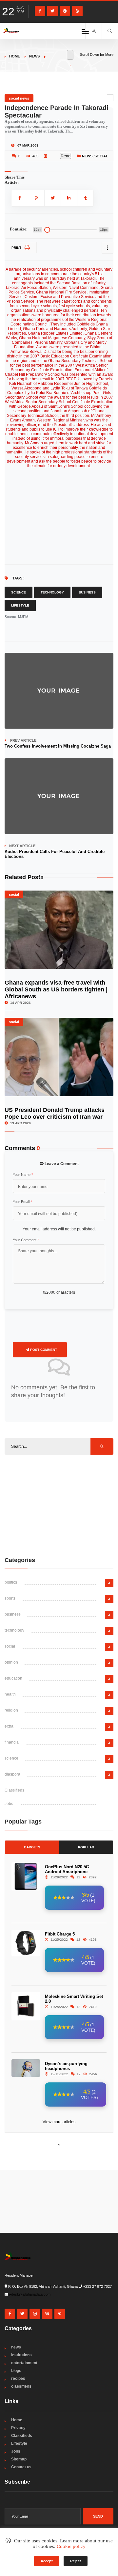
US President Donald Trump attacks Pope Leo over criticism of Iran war (55, 1113)
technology (14, 1630)
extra (9, 1726)
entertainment (24, 2363)
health (10, 1694)
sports (10, 1598)
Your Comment (26, 1240)
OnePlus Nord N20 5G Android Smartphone (67, 1869)
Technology (52, 592)
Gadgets (32, 1847)
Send (98, 2516)
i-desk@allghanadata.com (30, 2294)
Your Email (22, 1202)
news (34, 56)
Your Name (23, 1175)
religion (11, 1710)
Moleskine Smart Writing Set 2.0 (74, 1999)
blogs (16, 2371)
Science (19, 592)
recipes (18, 2378)
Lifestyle (20, 605)
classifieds (21, 2386)
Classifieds (14, 1790)
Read (66, 156)
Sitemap (19, 2459)
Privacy (18, 2428)
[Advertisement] (59, 1505)
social (101, 156)
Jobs (9, 1804)
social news (19, 98)
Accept (47, 2561)
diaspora (12, 1774)
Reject (76, 2561)
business (13, 1614)
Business (87, 592)
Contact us (21, 2467)
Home (15, 56)
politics (11, 1582)
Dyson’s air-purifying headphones (66, 2066)
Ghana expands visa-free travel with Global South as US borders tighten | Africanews (56, 989)
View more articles (59, 2122)
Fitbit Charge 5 (60, 1934)
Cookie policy (71, 2546)
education (13, 1678)
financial (12, 1742)
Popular (86, 1847)
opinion (11, 1662)
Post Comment (43, 1350)
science (11, 1758)
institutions (21, 2355)
